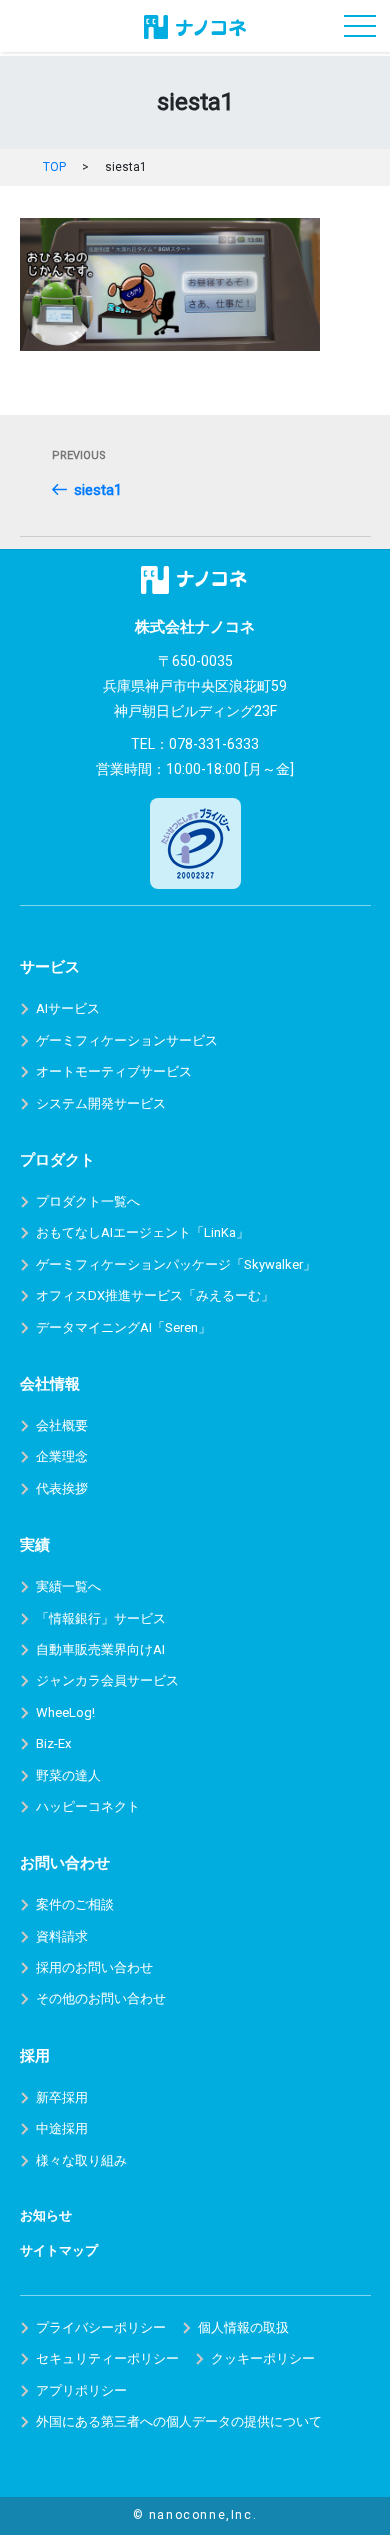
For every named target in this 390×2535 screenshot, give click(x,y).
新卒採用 (62, 2097)
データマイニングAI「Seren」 (123, 1327)
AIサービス (68, 1008)
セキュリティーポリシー (107, 2358)
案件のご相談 (75, 1904)
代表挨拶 (62, 1488)
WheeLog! (65, 1712)
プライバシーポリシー (101, 2327)
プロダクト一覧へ (88, 1201)
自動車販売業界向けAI (100, 1649)
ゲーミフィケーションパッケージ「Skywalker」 (176, 1264)
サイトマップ (59, 2250)
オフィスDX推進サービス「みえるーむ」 (155, 1295)
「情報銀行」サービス (101, 1618)
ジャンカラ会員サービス (107, 1680)
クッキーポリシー (263, 2358)
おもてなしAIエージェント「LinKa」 (142, 1232)
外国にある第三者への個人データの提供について (179, 2421)
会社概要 (62, 1425)
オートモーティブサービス (114, 1071)
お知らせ (46, 2215)
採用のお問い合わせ (94, 1967)
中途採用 (62, 2128)
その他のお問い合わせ (101, 1998)
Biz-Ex (53, 1743)
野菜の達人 (68, 1775)
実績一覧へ (68, 1586)
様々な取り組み (81, 2160)
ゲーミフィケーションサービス (127, 1040)
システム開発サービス (101, 1103)
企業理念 (62, 1456)
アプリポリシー (81, 2390)
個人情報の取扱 (243, 2327)
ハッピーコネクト (88, 1806)
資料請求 (62, 1936)
